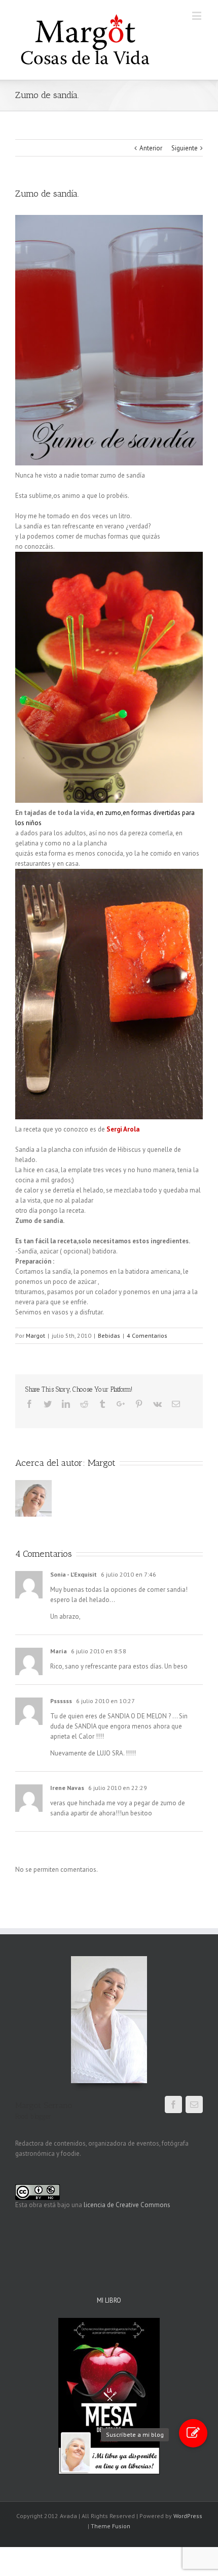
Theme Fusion (111, 2526)
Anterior (151, 148)
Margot (35, 1336)
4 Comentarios (147, 1336)
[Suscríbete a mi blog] (193, 2433)
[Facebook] (29, 1404)
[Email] (176, 1404)
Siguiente (185, 148)
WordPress (188, 2516)
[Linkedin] (66, 1404)
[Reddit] (84, 1404)
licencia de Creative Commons (127, 2205)
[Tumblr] (102, 1404)
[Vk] (157, 1404)
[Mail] (194, 2104)
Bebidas (109, 1336)
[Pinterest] (139, 1404)
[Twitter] (48, 1404)
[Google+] (121, 1404)
